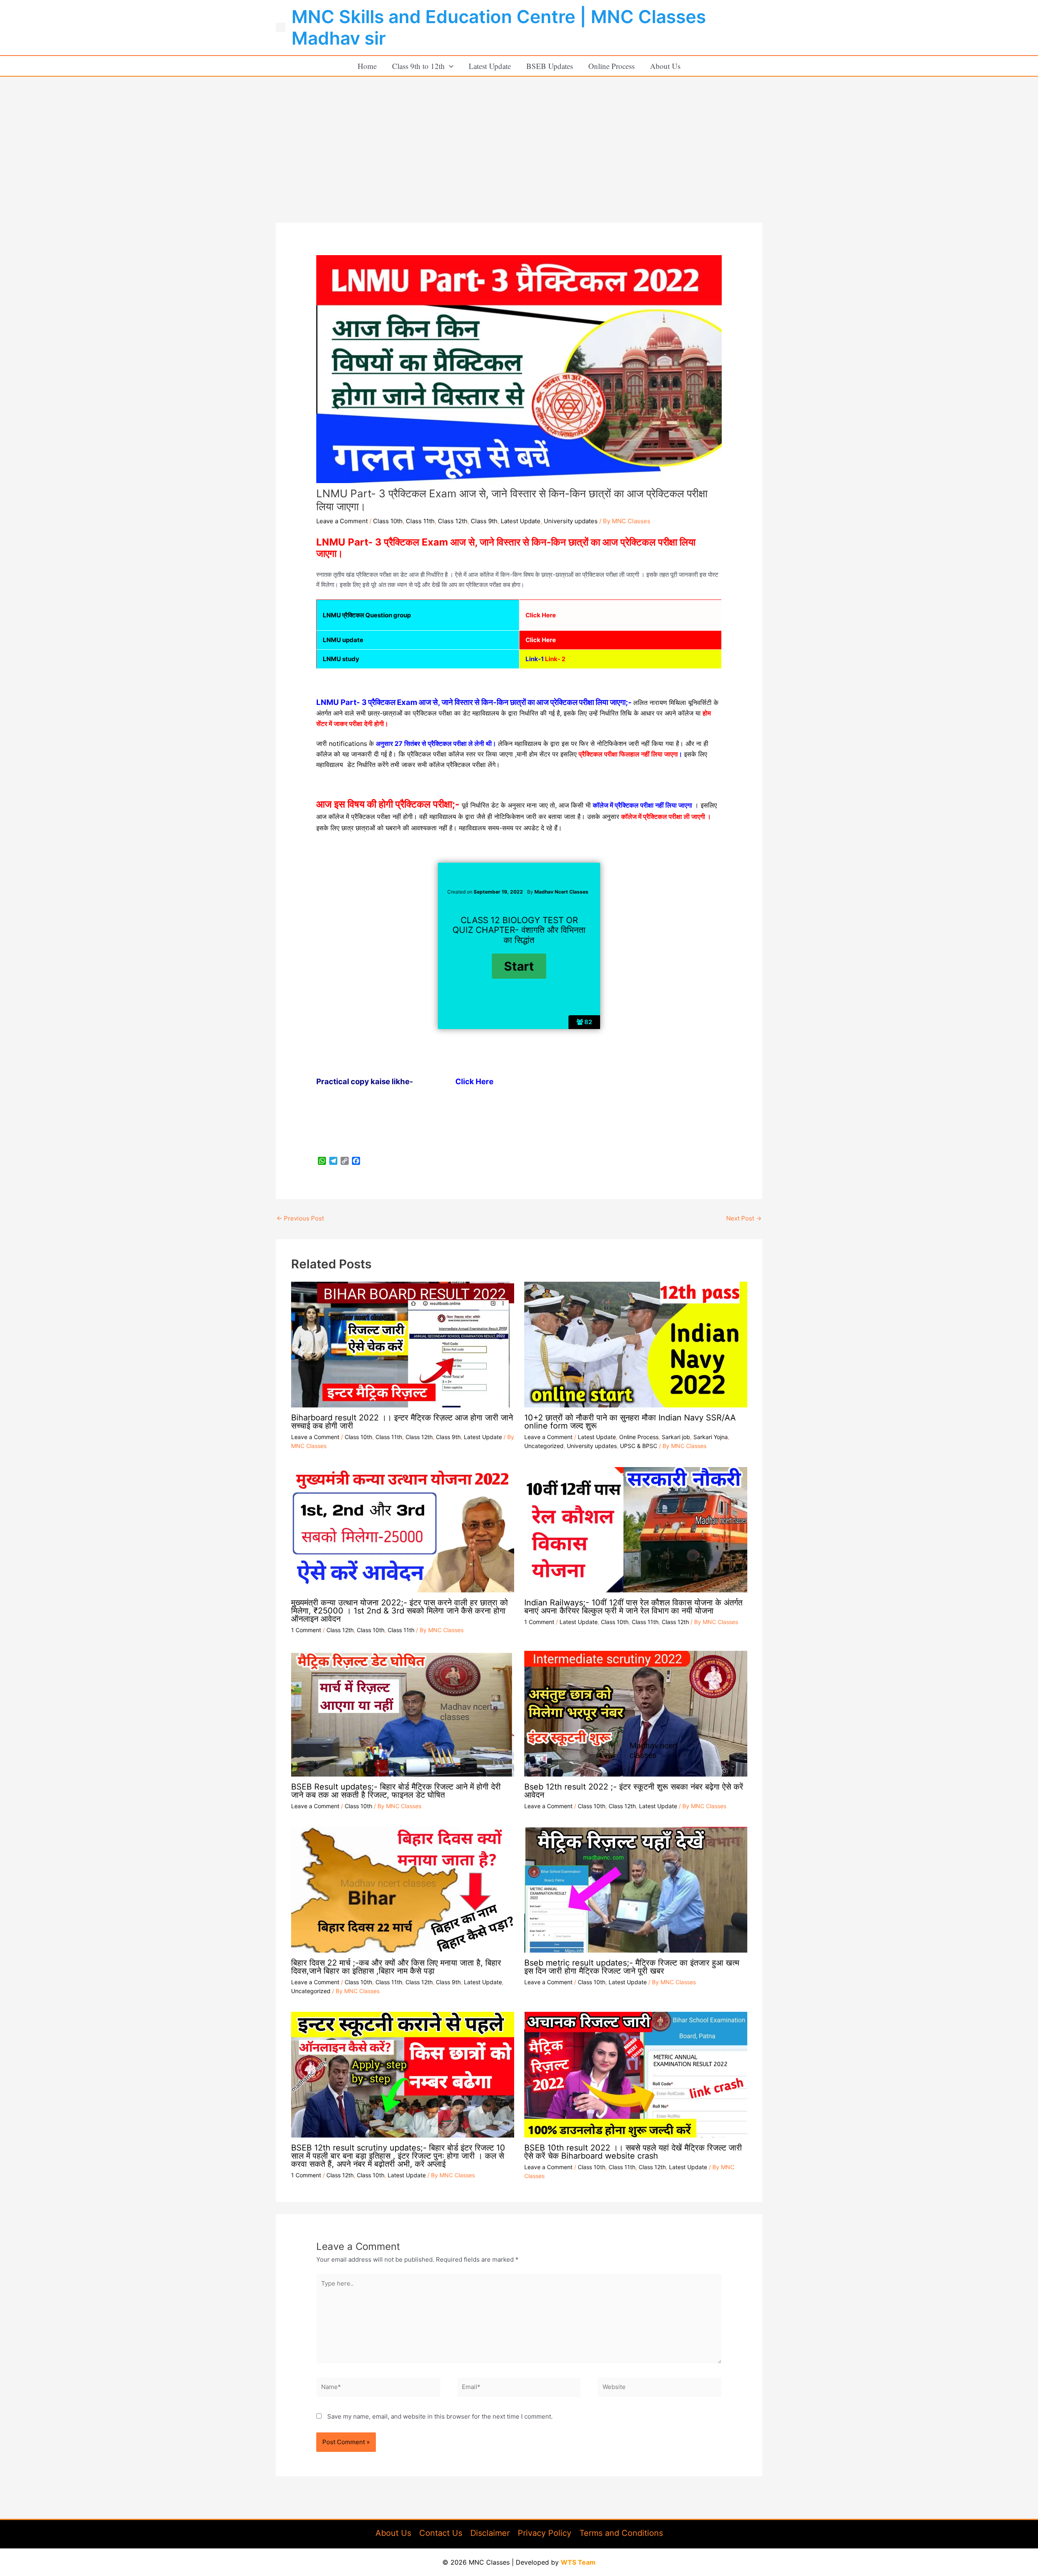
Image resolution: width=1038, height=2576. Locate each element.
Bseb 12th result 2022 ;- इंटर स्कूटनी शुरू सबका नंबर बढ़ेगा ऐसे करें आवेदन (634, 1791)
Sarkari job (676, 1437)
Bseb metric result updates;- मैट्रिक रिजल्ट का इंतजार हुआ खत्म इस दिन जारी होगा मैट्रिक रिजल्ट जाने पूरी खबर (632, 1967)
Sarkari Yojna (711, 1437)
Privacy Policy (545, 2533)
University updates (571, 521)
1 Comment (306, 1630)
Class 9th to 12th (418, 66)
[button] (449, 66)
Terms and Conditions (621, 2533)
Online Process (611, 66)
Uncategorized (544, 1446)
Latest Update (490, 66)
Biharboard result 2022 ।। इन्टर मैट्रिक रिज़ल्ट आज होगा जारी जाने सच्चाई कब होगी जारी (402, 1422)
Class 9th (484, 521)
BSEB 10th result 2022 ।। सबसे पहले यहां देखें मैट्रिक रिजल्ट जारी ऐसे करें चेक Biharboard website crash (633, 2152)
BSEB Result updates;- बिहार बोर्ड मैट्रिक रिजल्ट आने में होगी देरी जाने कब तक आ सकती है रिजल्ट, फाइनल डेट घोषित (396, 1791)
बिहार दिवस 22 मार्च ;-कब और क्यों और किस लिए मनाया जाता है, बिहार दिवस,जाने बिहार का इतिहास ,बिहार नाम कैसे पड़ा (396, 1967)
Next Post (744, 1218)
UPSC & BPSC (639, 1446)
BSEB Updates (550, 66)
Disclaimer (490, 2533)
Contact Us (441, 2533)
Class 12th (453, 521)
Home (367, 66)
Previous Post (300, 1218)
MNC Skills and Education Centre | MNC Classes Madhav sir (499, 27)
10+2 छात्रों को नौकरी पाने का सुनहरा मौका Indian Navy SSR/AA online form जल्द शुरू (630, 1422)
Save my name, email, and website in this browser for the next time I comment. (440, 2416)
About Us (665, 66)
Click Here (474, 1082)
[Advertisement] (519, 138)
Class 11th (420, 521)
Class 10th (388, 521)
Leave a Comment (342, 521)
